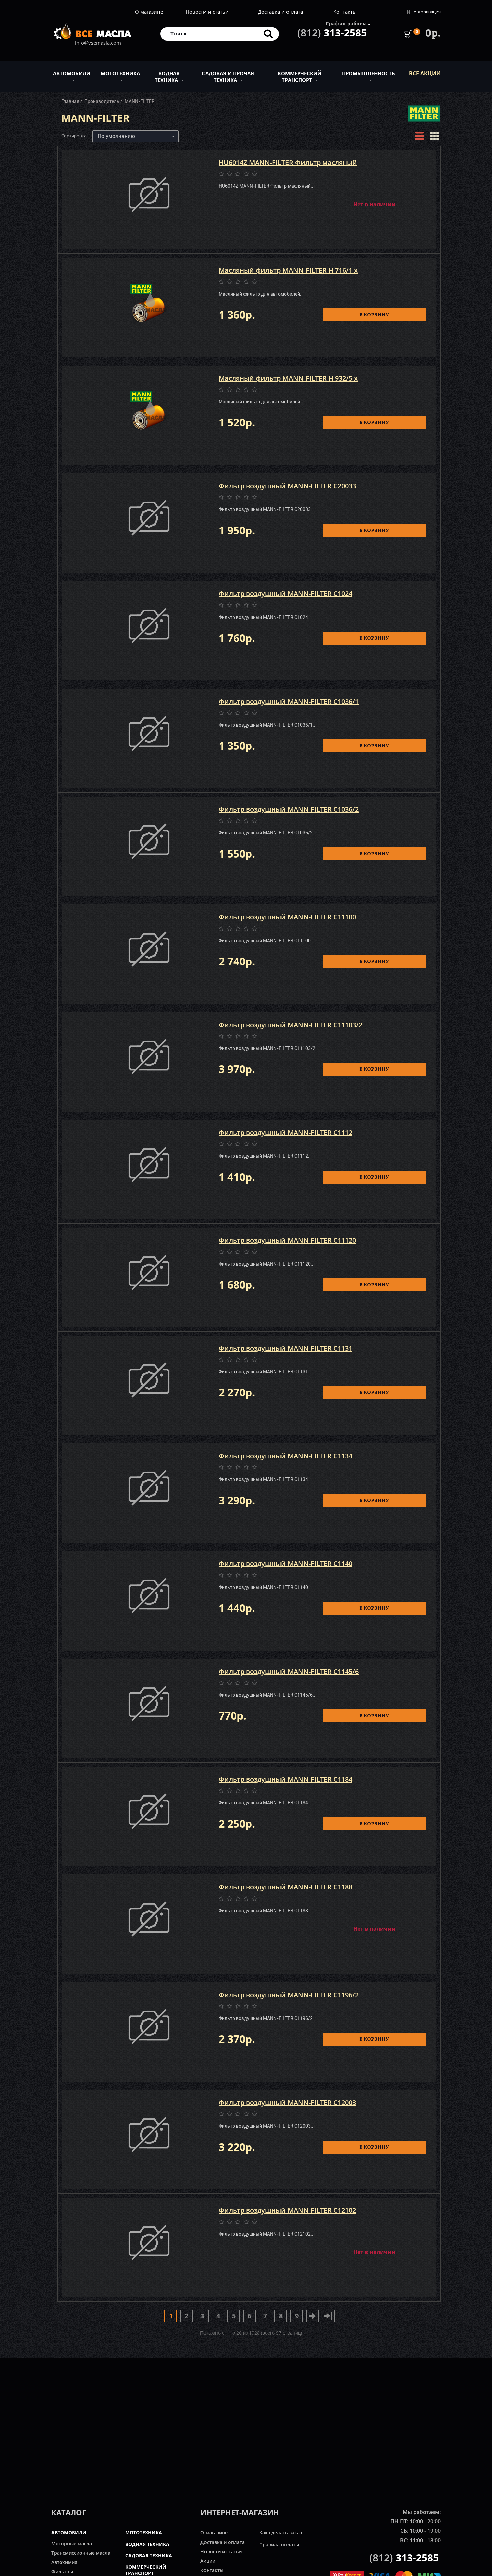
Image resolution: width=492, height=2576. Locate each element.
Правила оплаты (279, 2544)
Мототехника (120, 73)
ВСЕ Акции (425, 73)
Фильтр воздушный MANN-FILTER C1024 (285, 594)
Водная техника (167, 77)
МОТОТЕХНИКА (144, 2533)
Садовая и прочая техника (228, 77)
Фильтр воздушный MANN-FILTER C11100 (287, 917)
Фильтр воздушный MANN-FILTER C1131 (285, 1348)
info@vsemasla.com (98, 43)
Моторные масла (72, 2543)
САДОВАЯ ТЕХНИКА (149, 2555)
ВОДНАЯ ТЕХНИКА (147, 2544)
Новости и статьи (207, 12)
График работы (346, 24)
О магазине (149, 12)
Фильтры (62, 2571)
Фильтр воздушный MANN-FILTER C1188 (285, 1887)
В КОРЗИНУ (374, 314)
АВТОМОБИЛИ (69, 2533)
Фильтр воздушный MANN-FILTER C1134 (285, 1456)
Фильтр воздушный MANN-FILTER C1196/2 (289, 1995)
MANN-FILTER (140, 101)
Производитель (102, 101)
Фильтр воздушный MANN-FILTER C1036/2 (289, 809)
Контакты (345, 12)
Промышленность (368, 73)
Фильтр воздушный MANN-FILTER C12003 (287, 2103)
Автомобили (72, 73)
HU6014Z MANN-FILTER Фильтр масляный (288, 163)
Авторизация (427, 12)
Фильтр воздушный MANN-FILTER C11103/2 (291, 1025)
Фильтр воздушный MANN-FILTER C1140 (285, 1564)
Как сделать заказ (281, 2533)
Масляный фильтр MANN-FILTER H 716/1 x (288, 270)
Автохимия (64, 2562)
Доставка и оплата (280, 12)
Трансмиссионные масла (81, 2553)
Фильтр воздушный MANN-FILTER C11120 (287, 1240)
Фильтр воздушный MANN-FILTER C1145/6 (289, 1671)
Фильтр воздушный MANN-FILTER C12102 (287, 2210)
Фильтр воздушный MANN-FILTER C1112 (285, 1133)
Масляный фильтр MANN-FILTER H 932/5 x (288, 378)
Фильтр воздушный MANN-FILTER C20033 (287, 486)
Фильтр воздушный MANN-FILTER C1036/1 (289, 701)
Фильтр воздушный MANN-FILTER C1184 (285, 1779)
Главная (70, 101)
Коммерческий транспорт (300, 77)
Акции (208, 2561)
